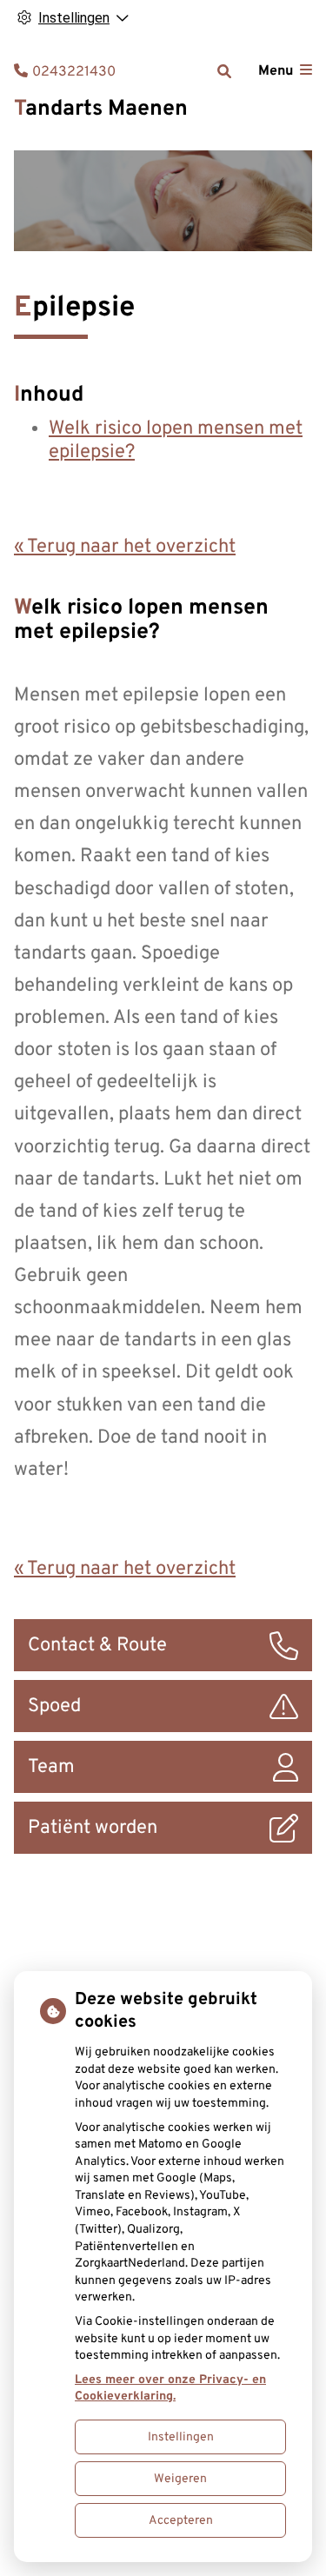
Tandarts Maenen (101, 110)
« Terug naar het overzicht (125, 547)
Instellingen (181, 2437)
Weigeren (180, 2479)
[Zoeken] (224, 71)
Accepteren (181, 2521)
